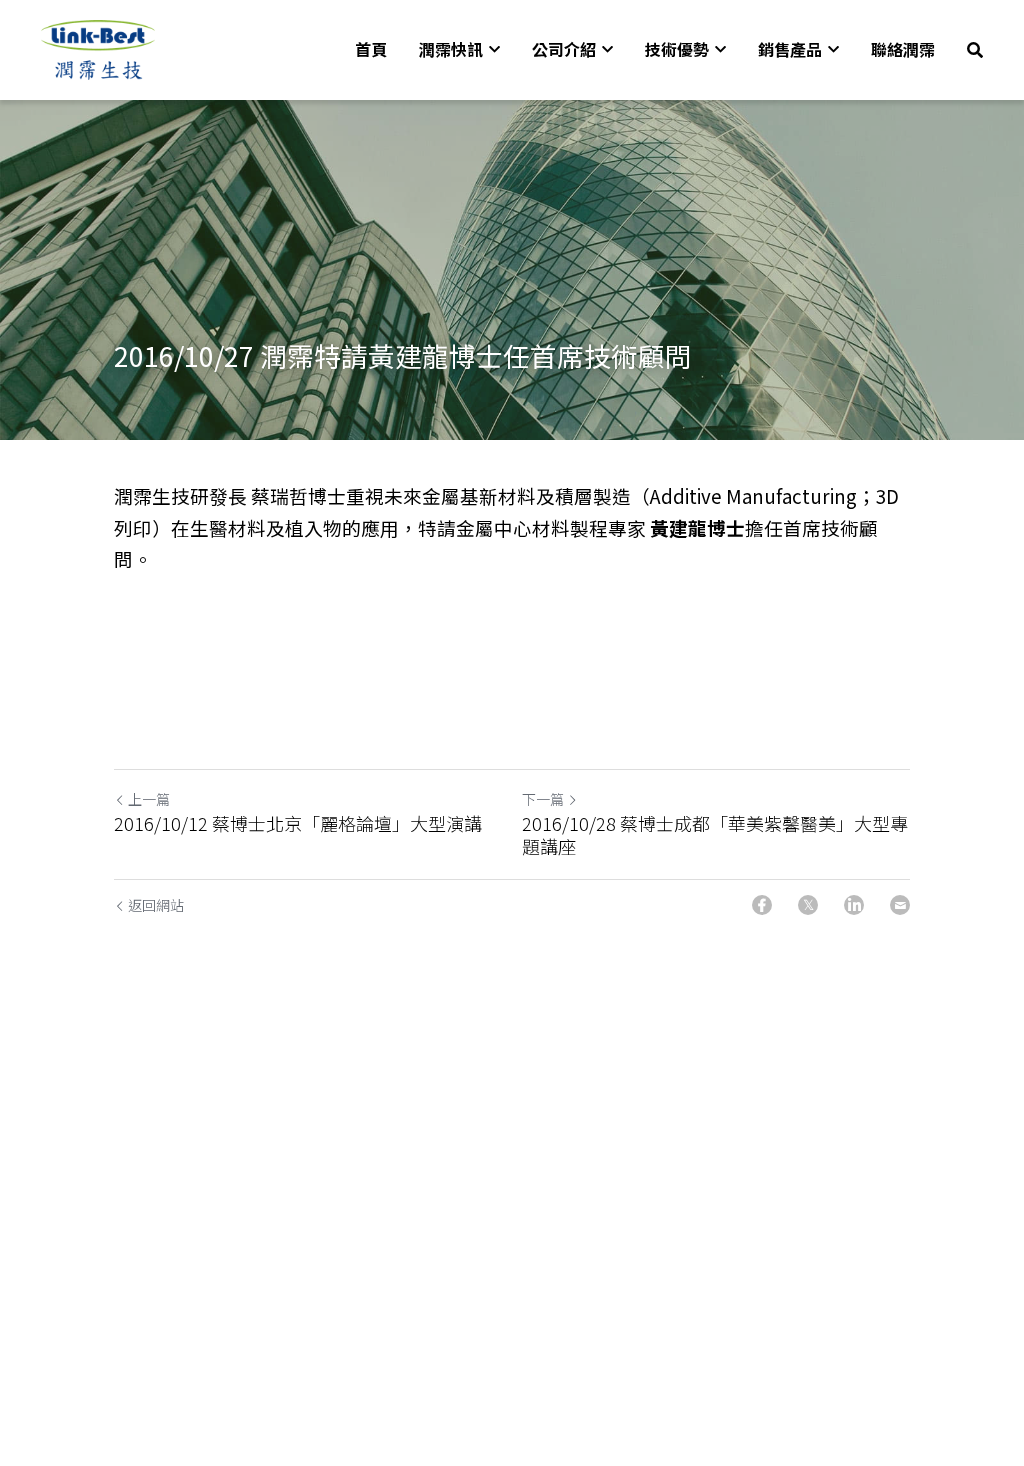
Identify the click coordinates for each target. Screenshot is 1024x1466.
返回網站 (156, 905)
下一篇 (543, 799)
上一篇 (149, 799)
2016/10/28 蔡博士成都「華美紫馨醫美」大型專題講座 (715, 834)
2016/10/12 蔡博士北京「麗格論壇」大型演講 (298, 823)
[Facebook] (762, 905)
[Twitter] (808, 905)
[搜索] (975, 49)
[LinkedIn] (854, 905)
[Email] (900, 905)
